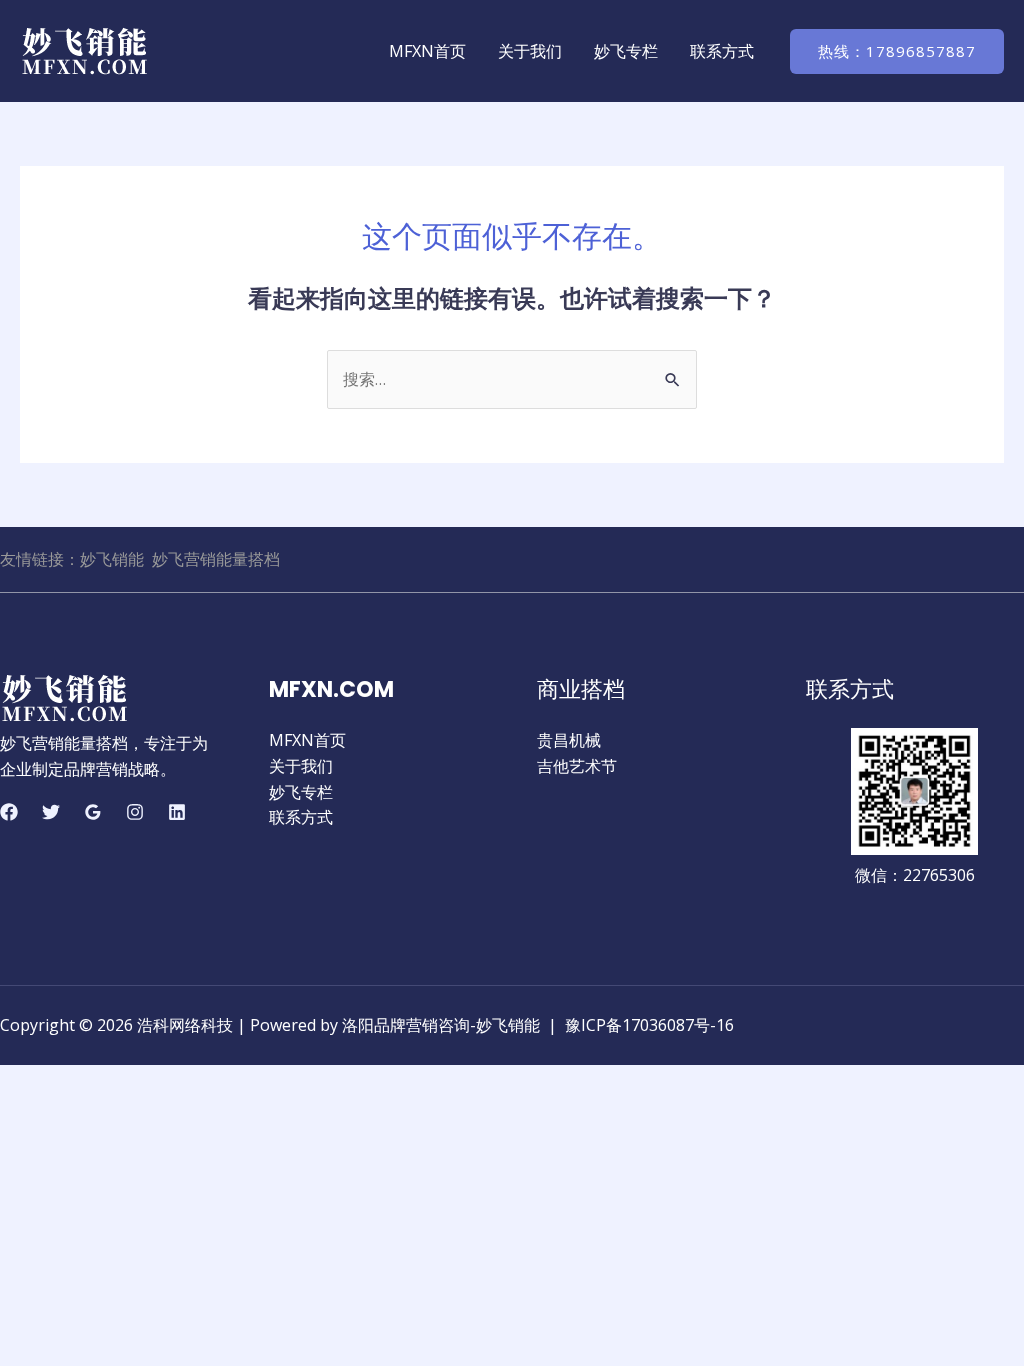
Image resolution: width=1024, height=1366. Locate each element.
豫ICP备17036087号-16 (649, 1025)
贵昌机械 (569, 740)
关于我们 (530, 51)
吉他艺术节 (577, 766)
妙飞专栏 (626, 51)
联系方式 (722, 51)
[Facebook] (9, 812)
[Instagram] (135, 812)
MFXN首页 (427, 51)
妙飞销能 (112, 559)
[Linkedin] (177, 812)
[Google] (93, 812)
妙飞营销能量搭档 (216, 559)
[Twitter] (51, 812)
